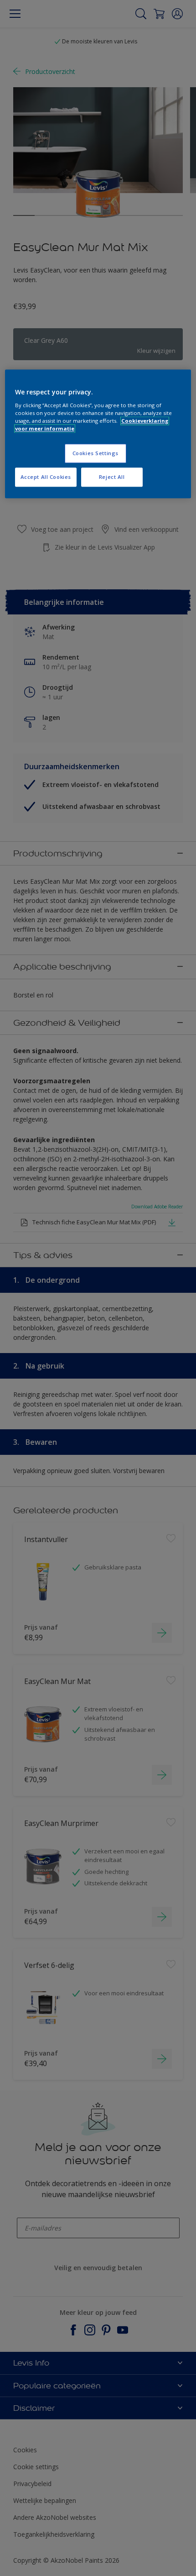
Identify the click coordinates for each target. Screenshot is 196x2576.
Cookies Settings (95, 454)
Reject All (112, 477)
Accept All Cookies (46, 477)
